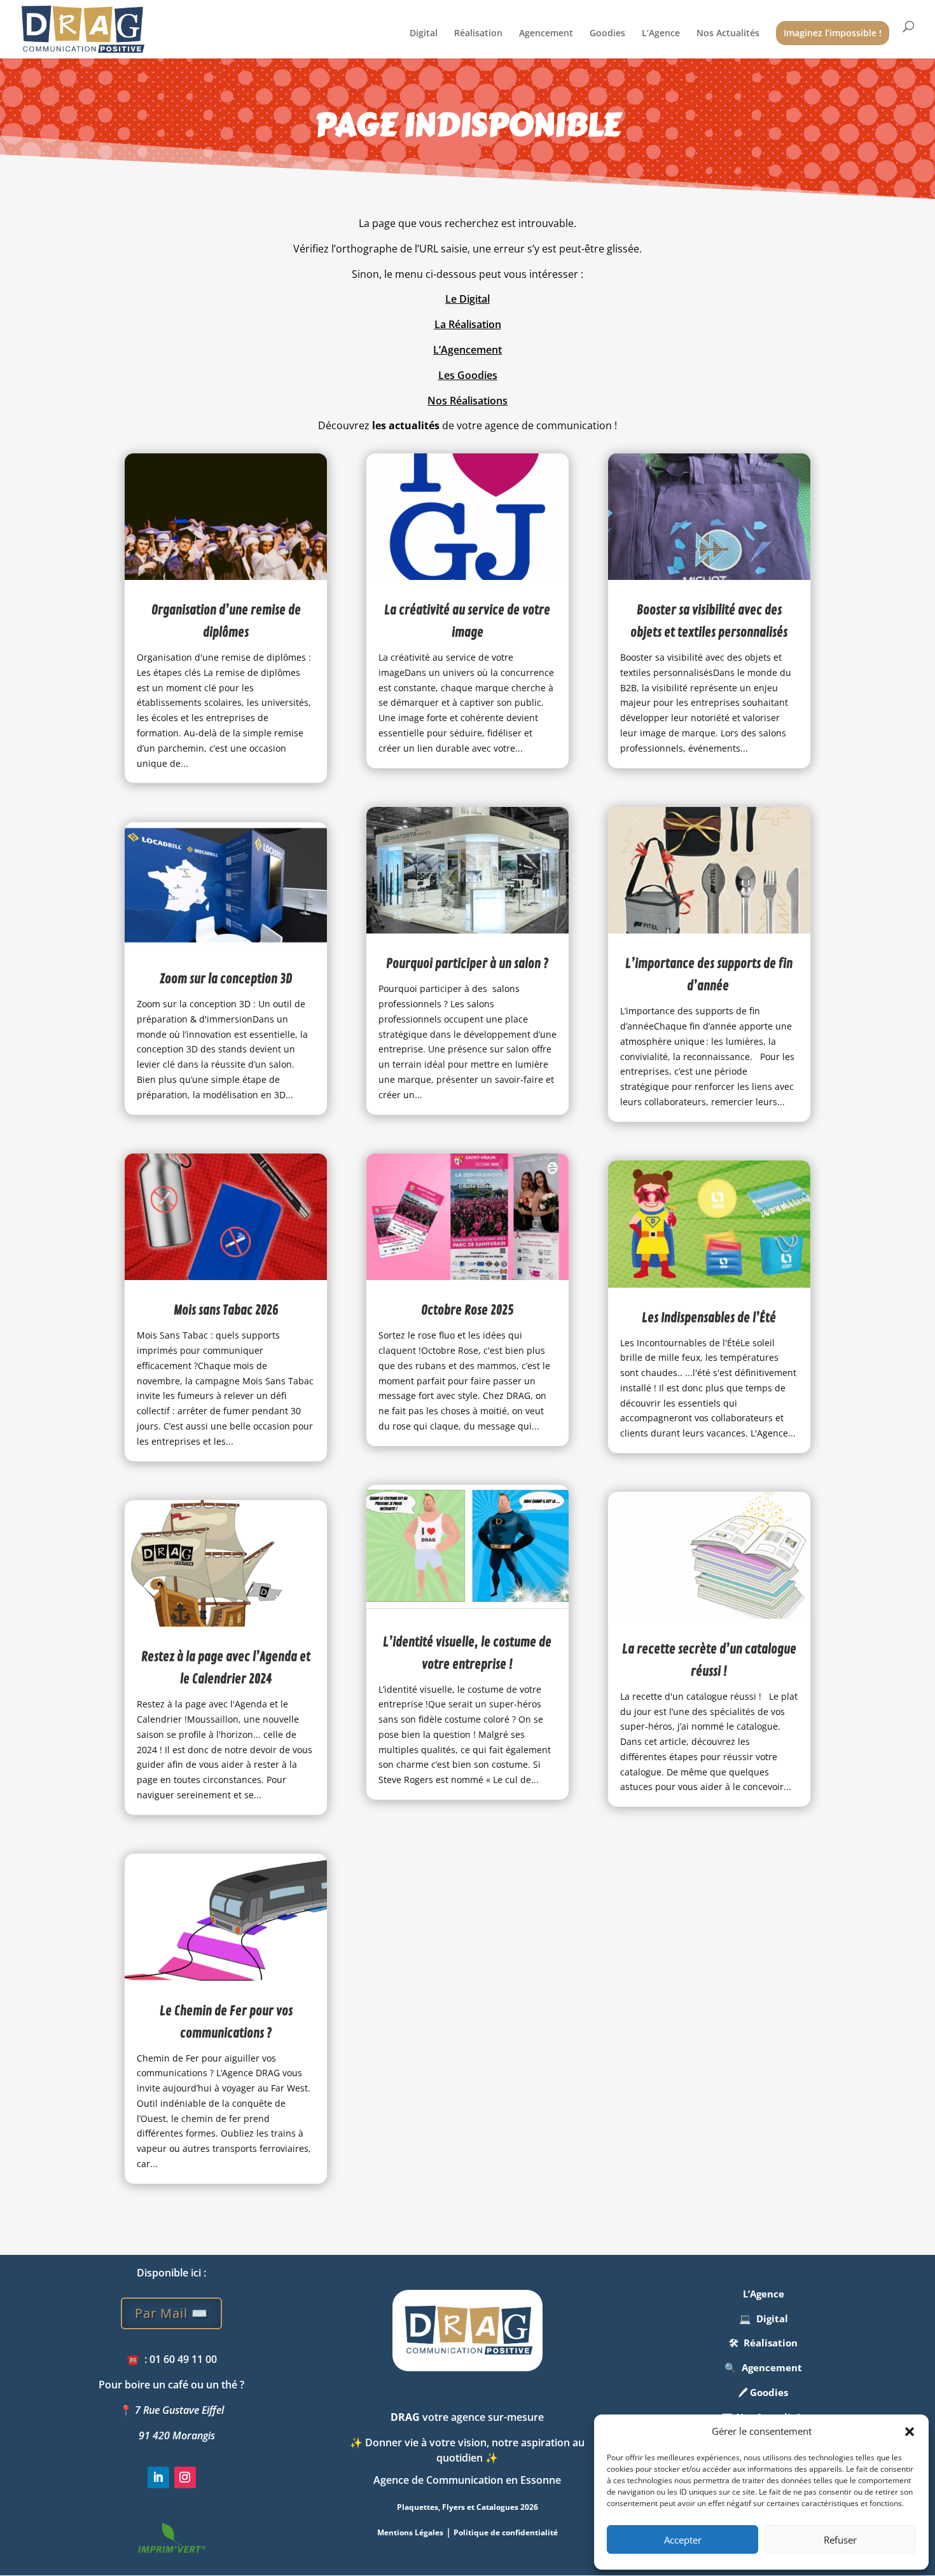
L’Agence (661, 34)
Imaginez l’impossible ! (833, 33)
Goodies (607, 34)
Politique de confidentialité (506, 2532)
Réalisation (478, 34)
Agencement (546, 34)
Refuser (840, 2540)
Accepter (683, 2540)
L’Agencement (468, 350)
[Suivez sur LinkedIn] (158, 2477)
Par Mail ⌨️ (171, 2313)
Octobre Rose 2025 (467, 1310)
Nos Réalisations (468, 401)
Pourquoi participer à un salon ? (467, 964)
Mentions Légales (410, 2532)
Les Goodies (468, 375)
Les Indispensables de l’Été (709, 1318)
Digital (424, 34)
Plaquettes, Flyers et (468, 2507)
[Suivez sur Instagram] (185, 2477)
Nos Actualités (728, 34)
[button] (910, 2432)
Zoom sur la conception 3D (226, 979)
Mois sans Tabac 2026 (226, 1310)
